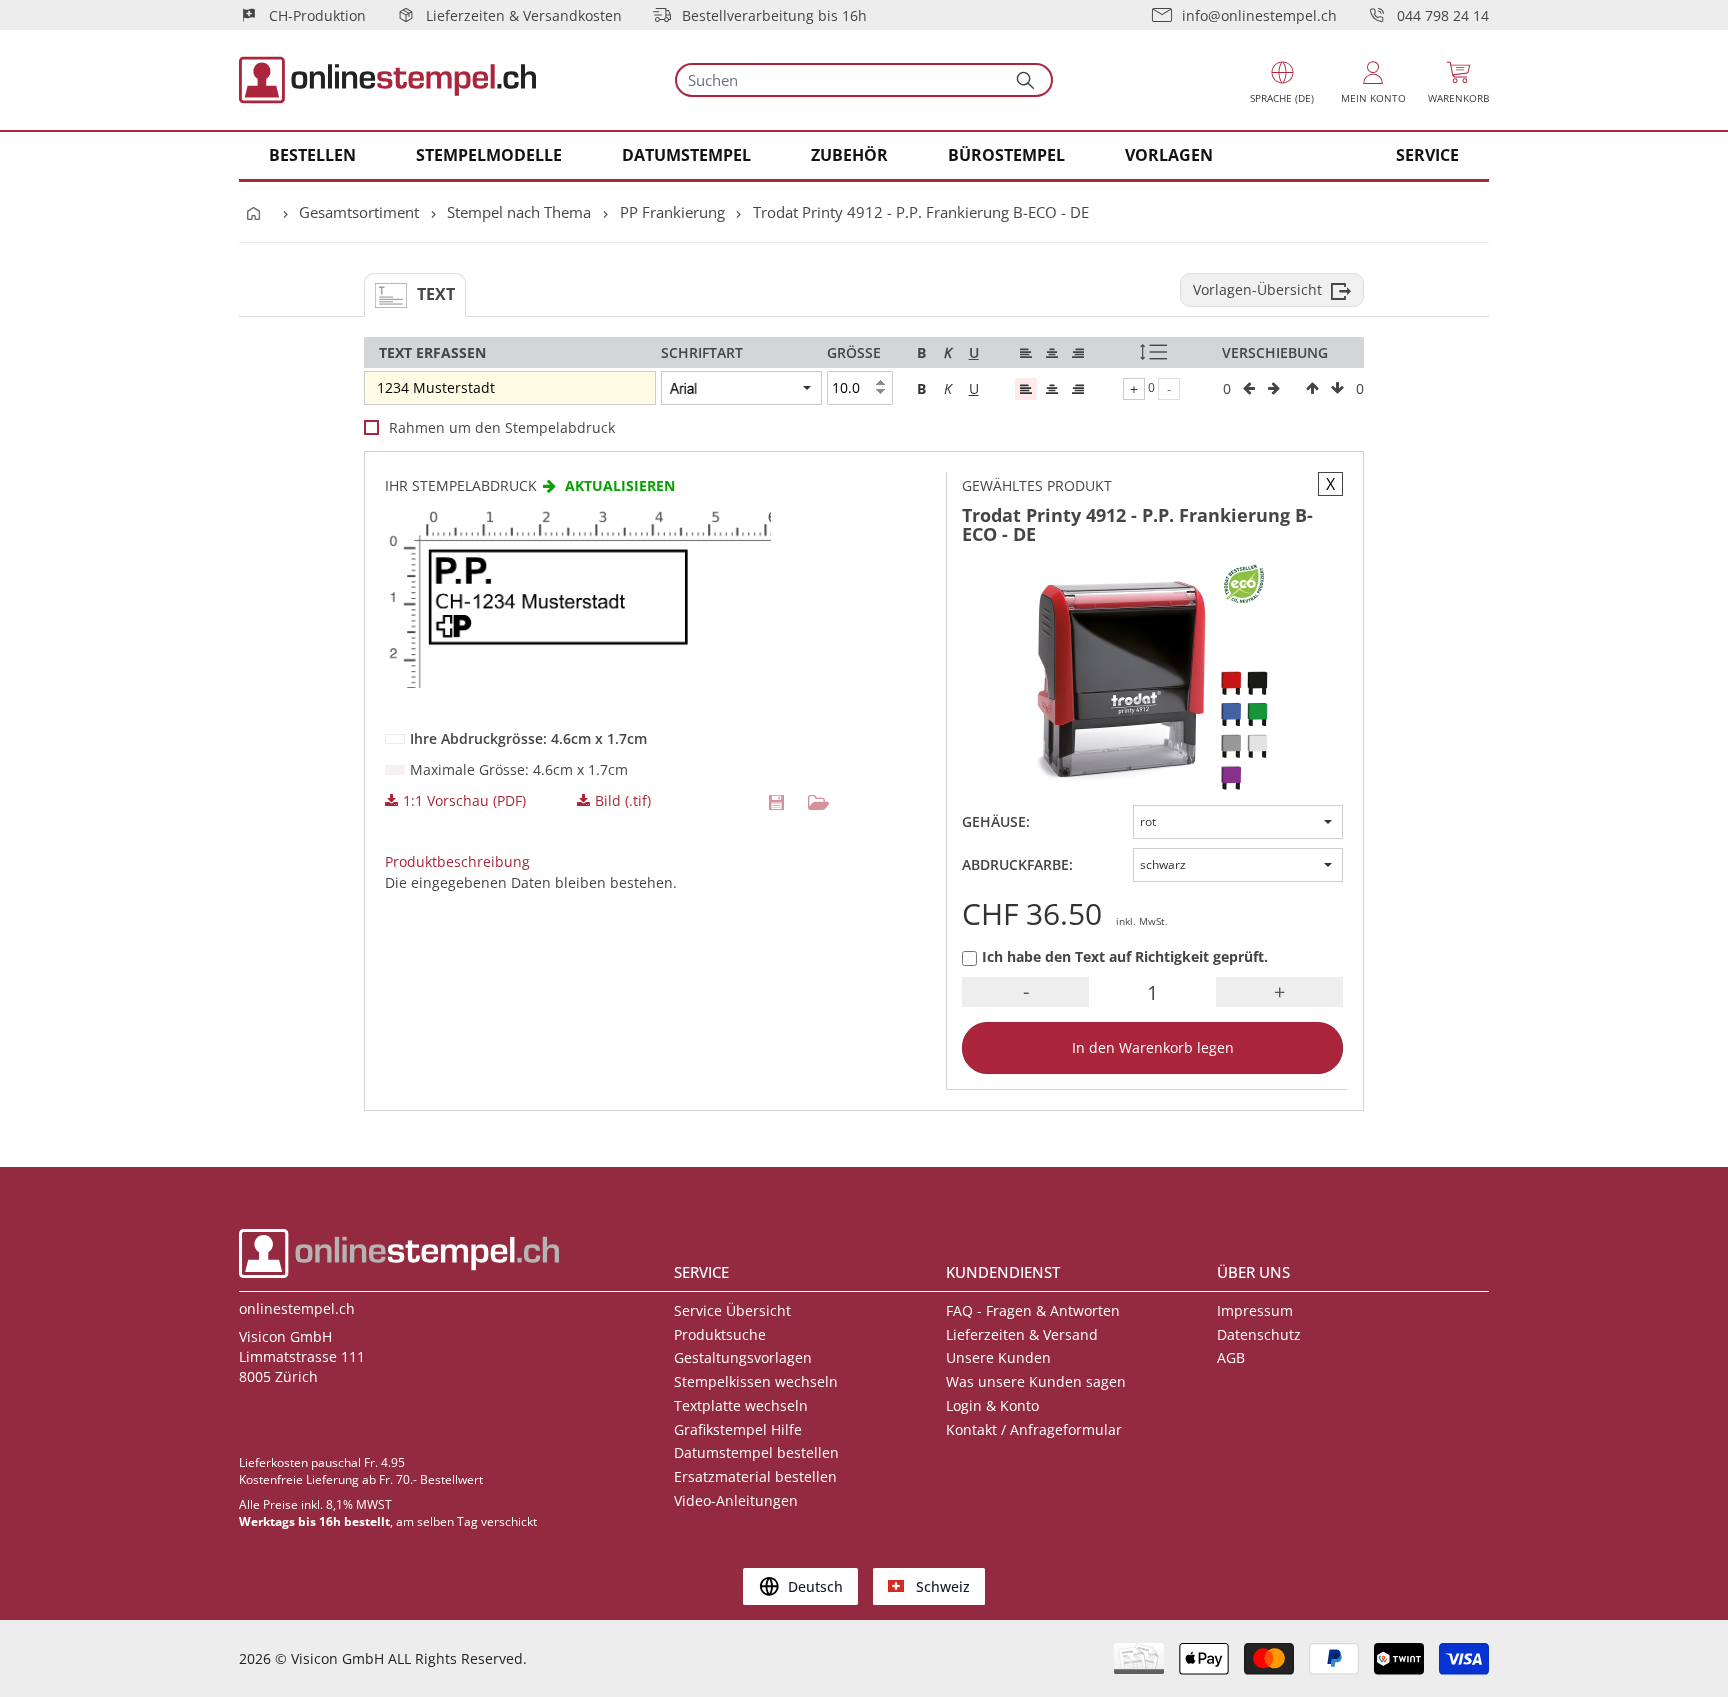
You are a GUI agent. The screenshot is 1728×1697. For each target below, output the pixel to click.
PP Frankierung (672, 212)
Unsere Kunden (998, 1357)
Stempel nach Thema (519, 212)
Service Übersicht (732, 1310)
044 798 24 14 (1443, 15)
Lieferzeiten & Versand (1022, 1334)
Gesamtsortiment (359, 212)
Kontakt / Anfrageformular (1034, 1429)
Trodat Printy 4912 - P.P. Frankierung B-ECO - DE (921, 212)
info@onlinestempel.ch (1259, 15)
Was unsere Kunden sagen (1036, 1381)
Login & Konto (992, 1405)
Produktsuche (720, 1334)
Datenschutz (1259, 1334)
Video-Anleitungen (736, 1500)
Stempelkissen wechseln (756, 1381)
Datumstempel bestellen (756, 1452)
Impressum (1255, 1310)
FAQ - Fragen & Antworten (1033, 1310)
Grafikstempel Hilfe (738, 1429)
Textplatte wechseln (741, 1405)
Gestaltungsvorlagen (743, 1357)
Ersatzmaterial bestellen (755, 1476)
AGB (1231, 1357)
